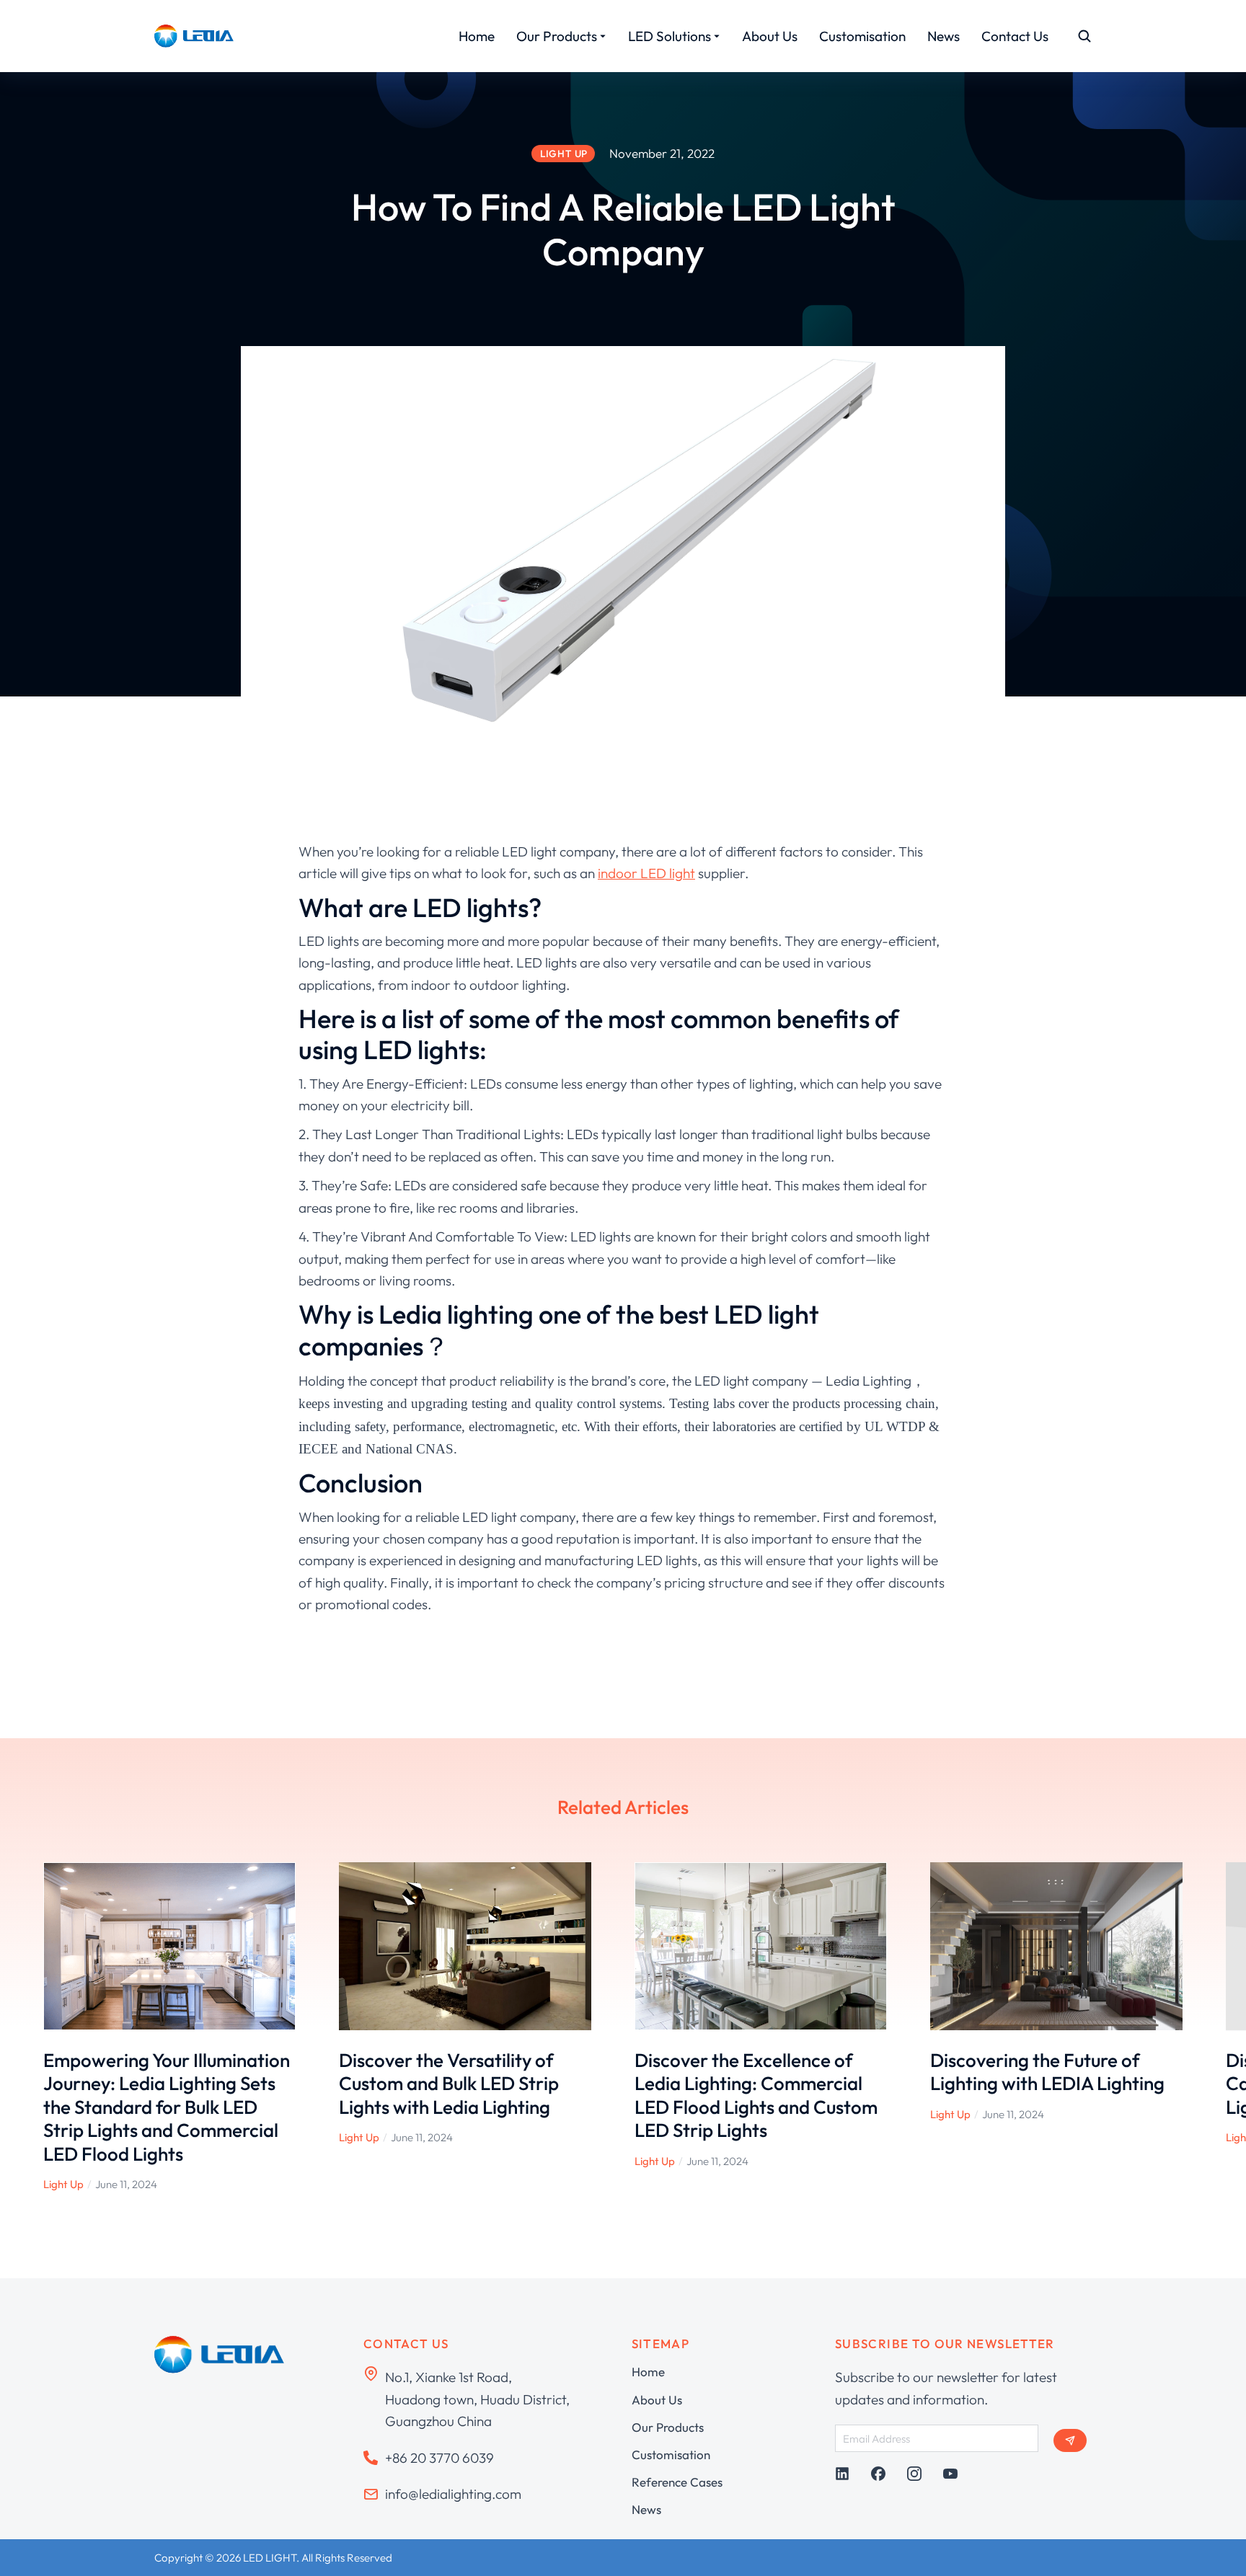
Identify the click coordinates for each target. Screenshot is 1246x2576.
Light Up (63, 2184)
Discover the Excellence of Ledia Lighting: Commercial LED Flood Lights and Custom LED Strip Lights (756, 2095)
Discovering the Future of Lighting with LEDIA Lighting (1047, 2072)
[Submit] (1070, 2440)
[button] (22, 2027)
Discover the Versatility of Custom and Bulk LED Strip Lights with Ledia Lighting (449, 2084)
